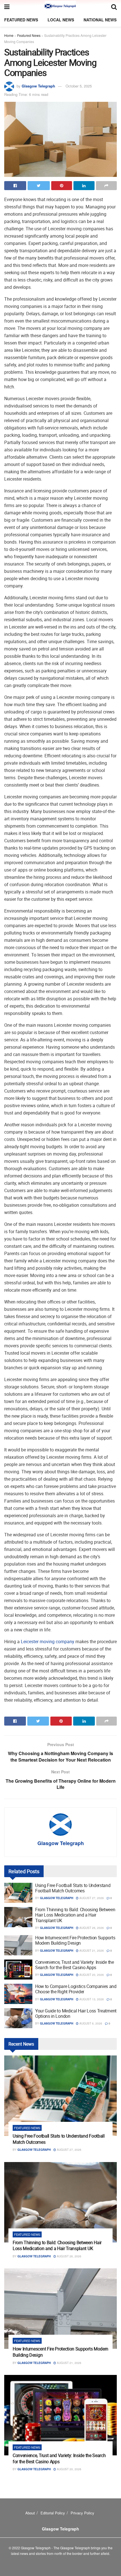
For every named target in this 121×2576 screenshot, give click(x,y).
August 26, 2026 (91, 1928)
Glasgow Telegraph (38, 86)
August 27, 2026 (91, 1898)
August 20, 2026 (91, 1975)
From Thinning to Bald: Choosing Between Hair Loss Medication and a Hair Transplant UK (75, 1915)
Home (9, 35)
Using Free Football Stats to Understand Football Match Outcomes (73, 1888)
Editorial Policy (53, 2513)
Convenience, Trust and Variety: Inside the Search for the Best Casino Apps (75, 1965)
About (30, 2513)
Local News (61, 20)
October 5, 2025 (79, 86)
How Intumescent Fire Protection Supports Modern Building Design (75, 1940)
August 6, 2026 (90, 2023)
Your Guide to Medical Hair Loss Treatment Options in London (76, 2013)
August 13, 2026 (91, 1999)
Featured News (21, 20)
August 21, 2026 (91, 1951)
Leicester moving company (48, 1641)
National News (100, 20)
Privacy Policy (82, 2513)
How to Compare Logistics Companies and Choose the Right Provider (76, 1989)
